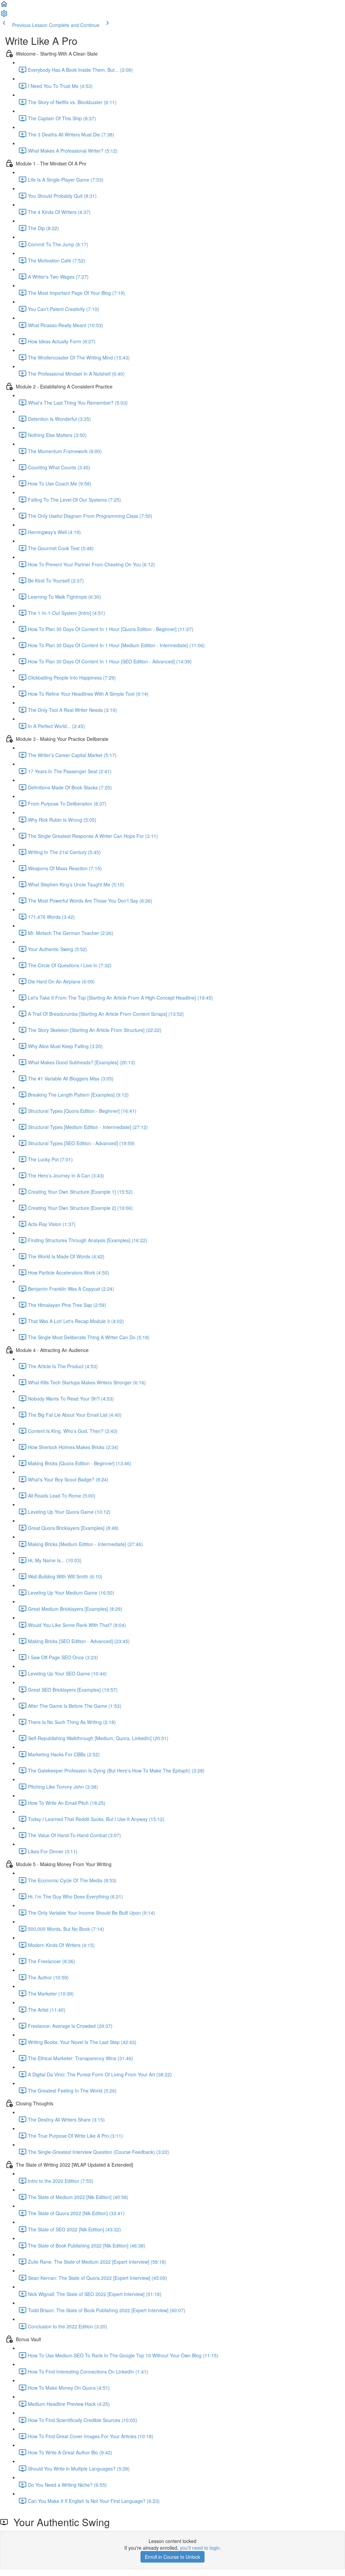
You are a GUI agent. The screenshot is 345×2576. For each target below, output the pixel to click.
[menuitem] (4, 15)
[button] (4, 6)
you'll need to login (200, 2548)
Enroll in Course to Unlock (172, 2557)
